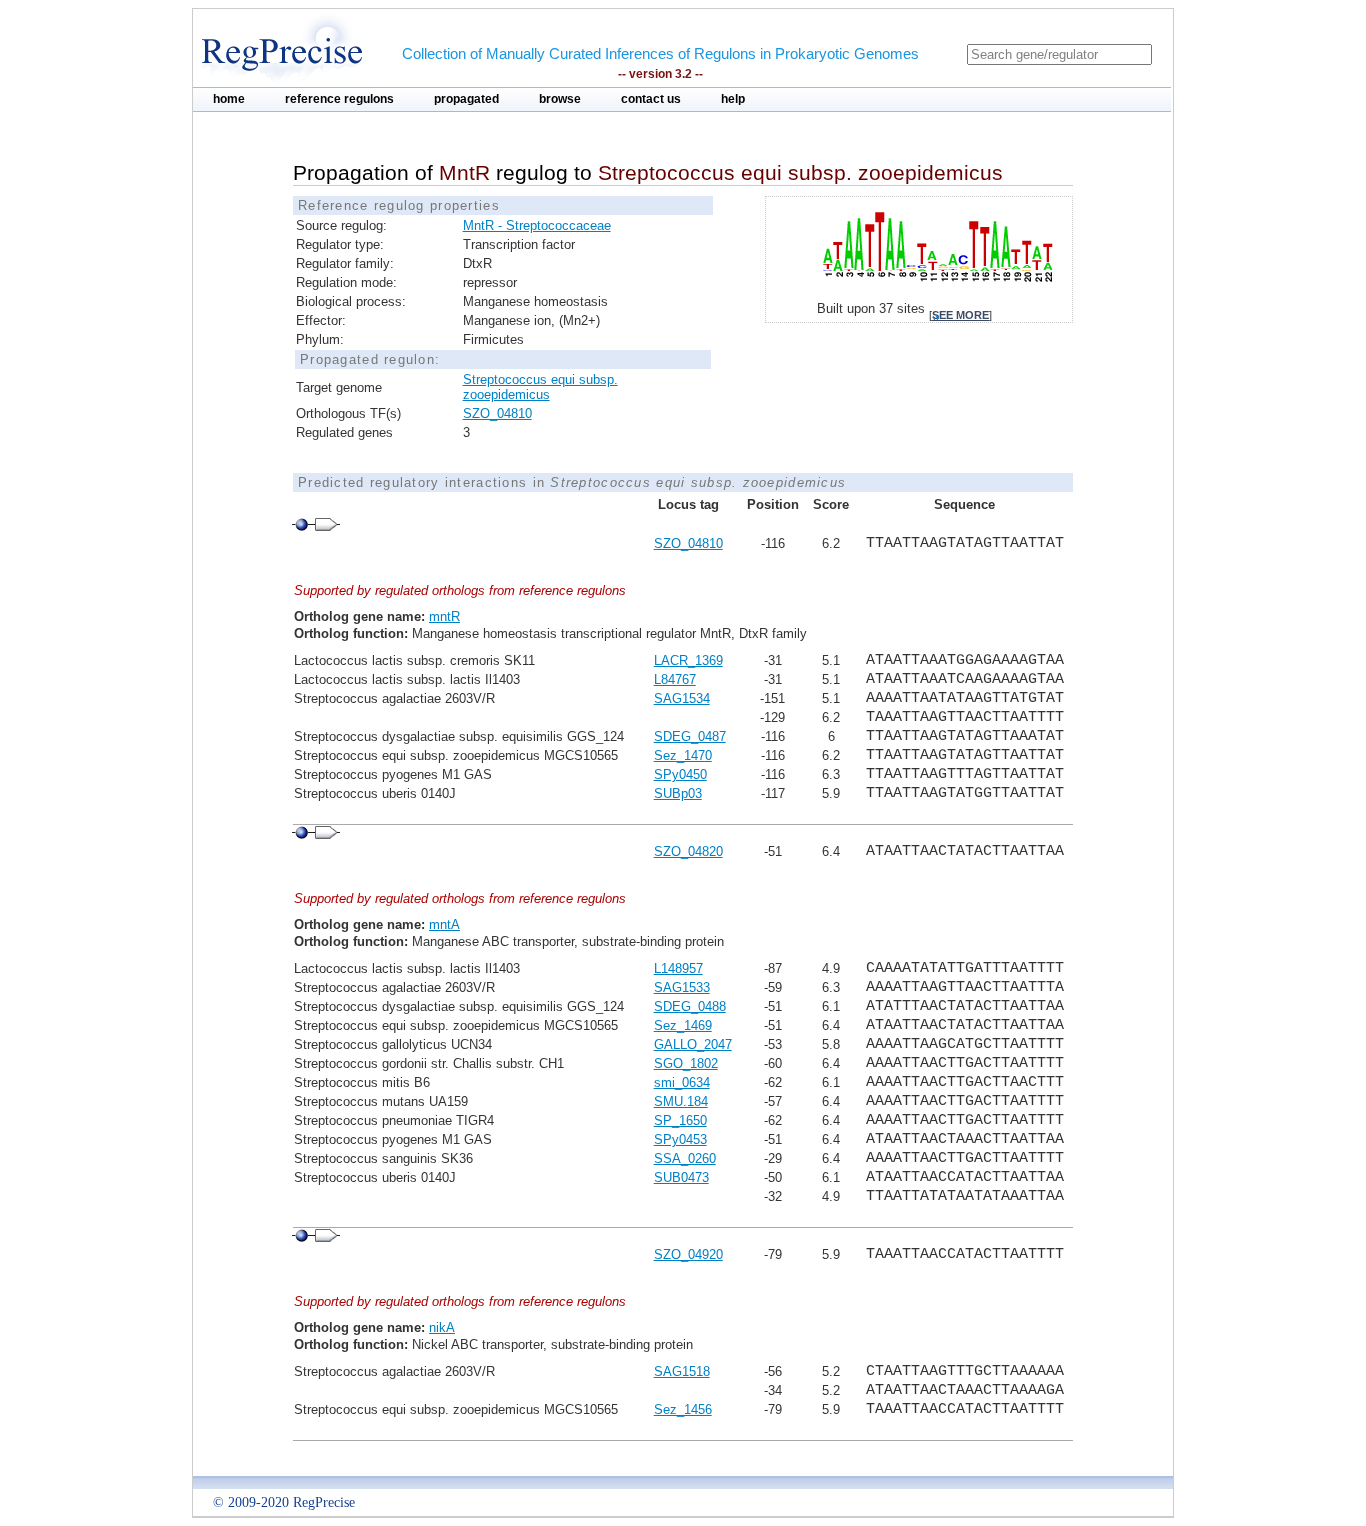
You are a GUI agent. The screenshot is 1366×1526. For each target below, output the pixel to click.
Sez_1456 (683, 1409)
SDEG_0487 (690, 736)
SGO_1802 (686, 1063)
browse (560, 99)
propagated (466, 99)
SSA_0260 (685, 1158)
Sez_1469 (683, 1025)
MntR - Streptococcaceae (537, 225)
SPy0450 (680, 774)
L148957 (678, 968)
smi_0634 (682, 1082)
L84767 (675, 679)
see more (960, 315)
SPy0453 (680, 1139)
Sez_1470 (683, 755)
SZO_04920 (688, 1254)
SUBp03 (678, 793)
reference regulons (339, 99)
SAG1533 (682, 987)
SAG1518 (682, 1371)
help (733, 99)
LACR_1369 (688, 660)
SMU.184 (681, 1101)
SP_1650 (680, 1120)
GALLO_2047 (693, 1044)
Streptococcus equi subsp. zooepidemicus (540, 387)
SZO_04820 (688, 851)
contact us (651, 99)
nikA (442, 1327)
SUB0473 (681, 1177)
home (229, 99)
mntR (444, 616)
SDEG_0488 (690, 1006)
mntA (444, 924)
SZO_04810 (497, 413)
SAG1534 (682, 698)
